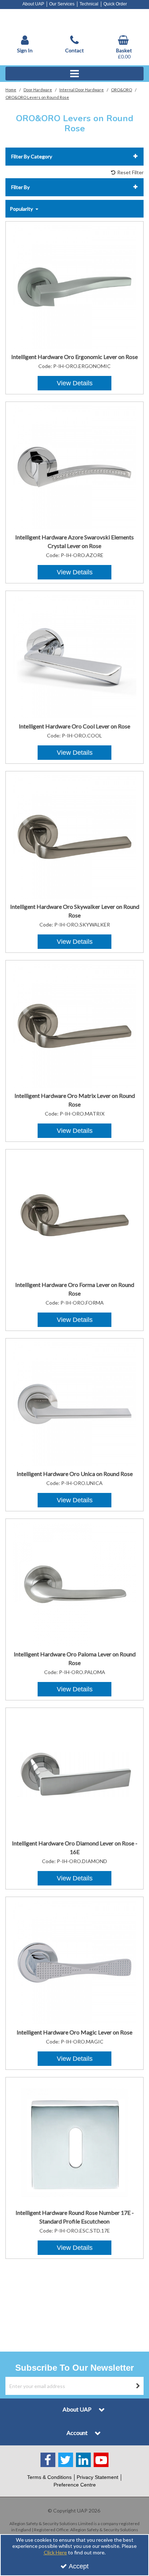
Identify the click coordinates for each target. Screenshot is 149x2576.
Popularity (22, 209)
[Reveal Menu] (74, 74)
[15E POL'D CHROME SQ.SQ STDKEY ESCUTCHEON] (75, 2142)
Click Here (55, 2552)
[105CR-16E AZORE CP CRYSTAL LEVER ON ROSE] (75, 467)
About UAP (33, 4)
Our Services (62, 4)
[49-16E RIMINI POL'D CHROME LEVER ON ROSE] (75, 1962)
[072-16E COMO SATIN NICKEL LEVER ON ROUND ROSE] (75, 836)
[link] (48, 2460)
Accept (79, 2566)
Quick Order (115, 4)
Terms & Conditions (49, 2477)
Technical (89, 4)
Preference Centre (75, 2485)
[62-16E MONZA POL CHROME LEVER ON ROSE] (75, 1773)
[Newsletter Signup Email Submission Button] (138, 2386)
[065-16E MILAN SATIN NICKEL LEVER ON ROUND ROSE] (75, 1403)
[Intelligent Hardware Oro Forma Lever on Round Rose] (75, 1214)
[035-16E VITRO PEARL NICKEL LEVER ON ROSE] (75, 286)
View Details (75, 383)
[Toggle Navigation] (74, 74)
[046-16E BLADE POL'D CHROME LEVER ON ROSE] (75, 656)
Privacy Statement (97, 2477)
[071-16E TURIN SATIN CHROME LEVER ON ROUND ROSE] (75, 1584)
